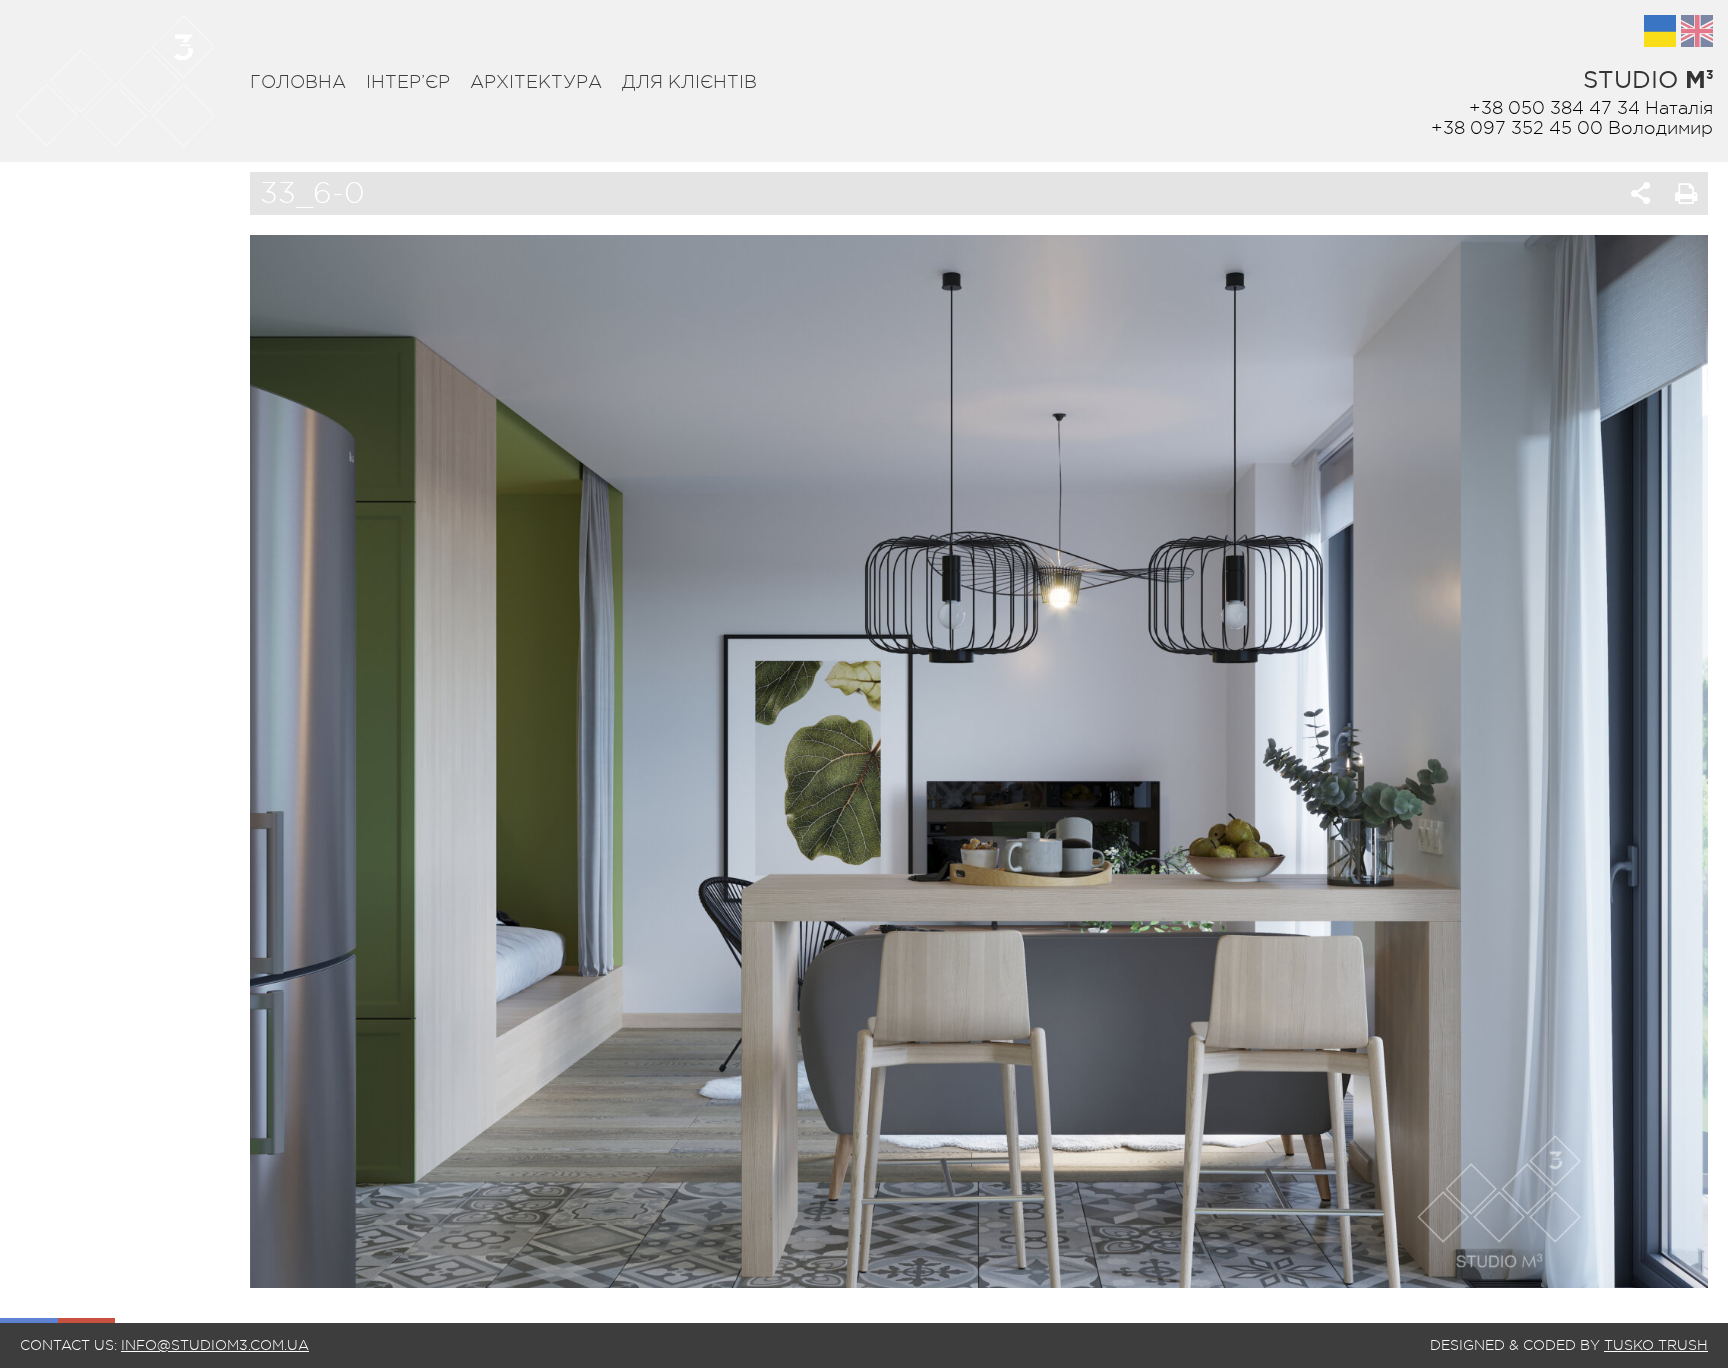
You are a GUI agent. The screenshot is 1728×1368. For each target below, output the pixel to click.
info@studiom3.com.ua (215, 1345)
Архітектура (536, 82)
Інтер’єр (408, 82)
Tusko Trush (1656, 1345)
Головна (298, 82)
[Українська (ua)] (1660, 31)
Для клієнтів (689, 82)
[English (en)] (1697, 31)
